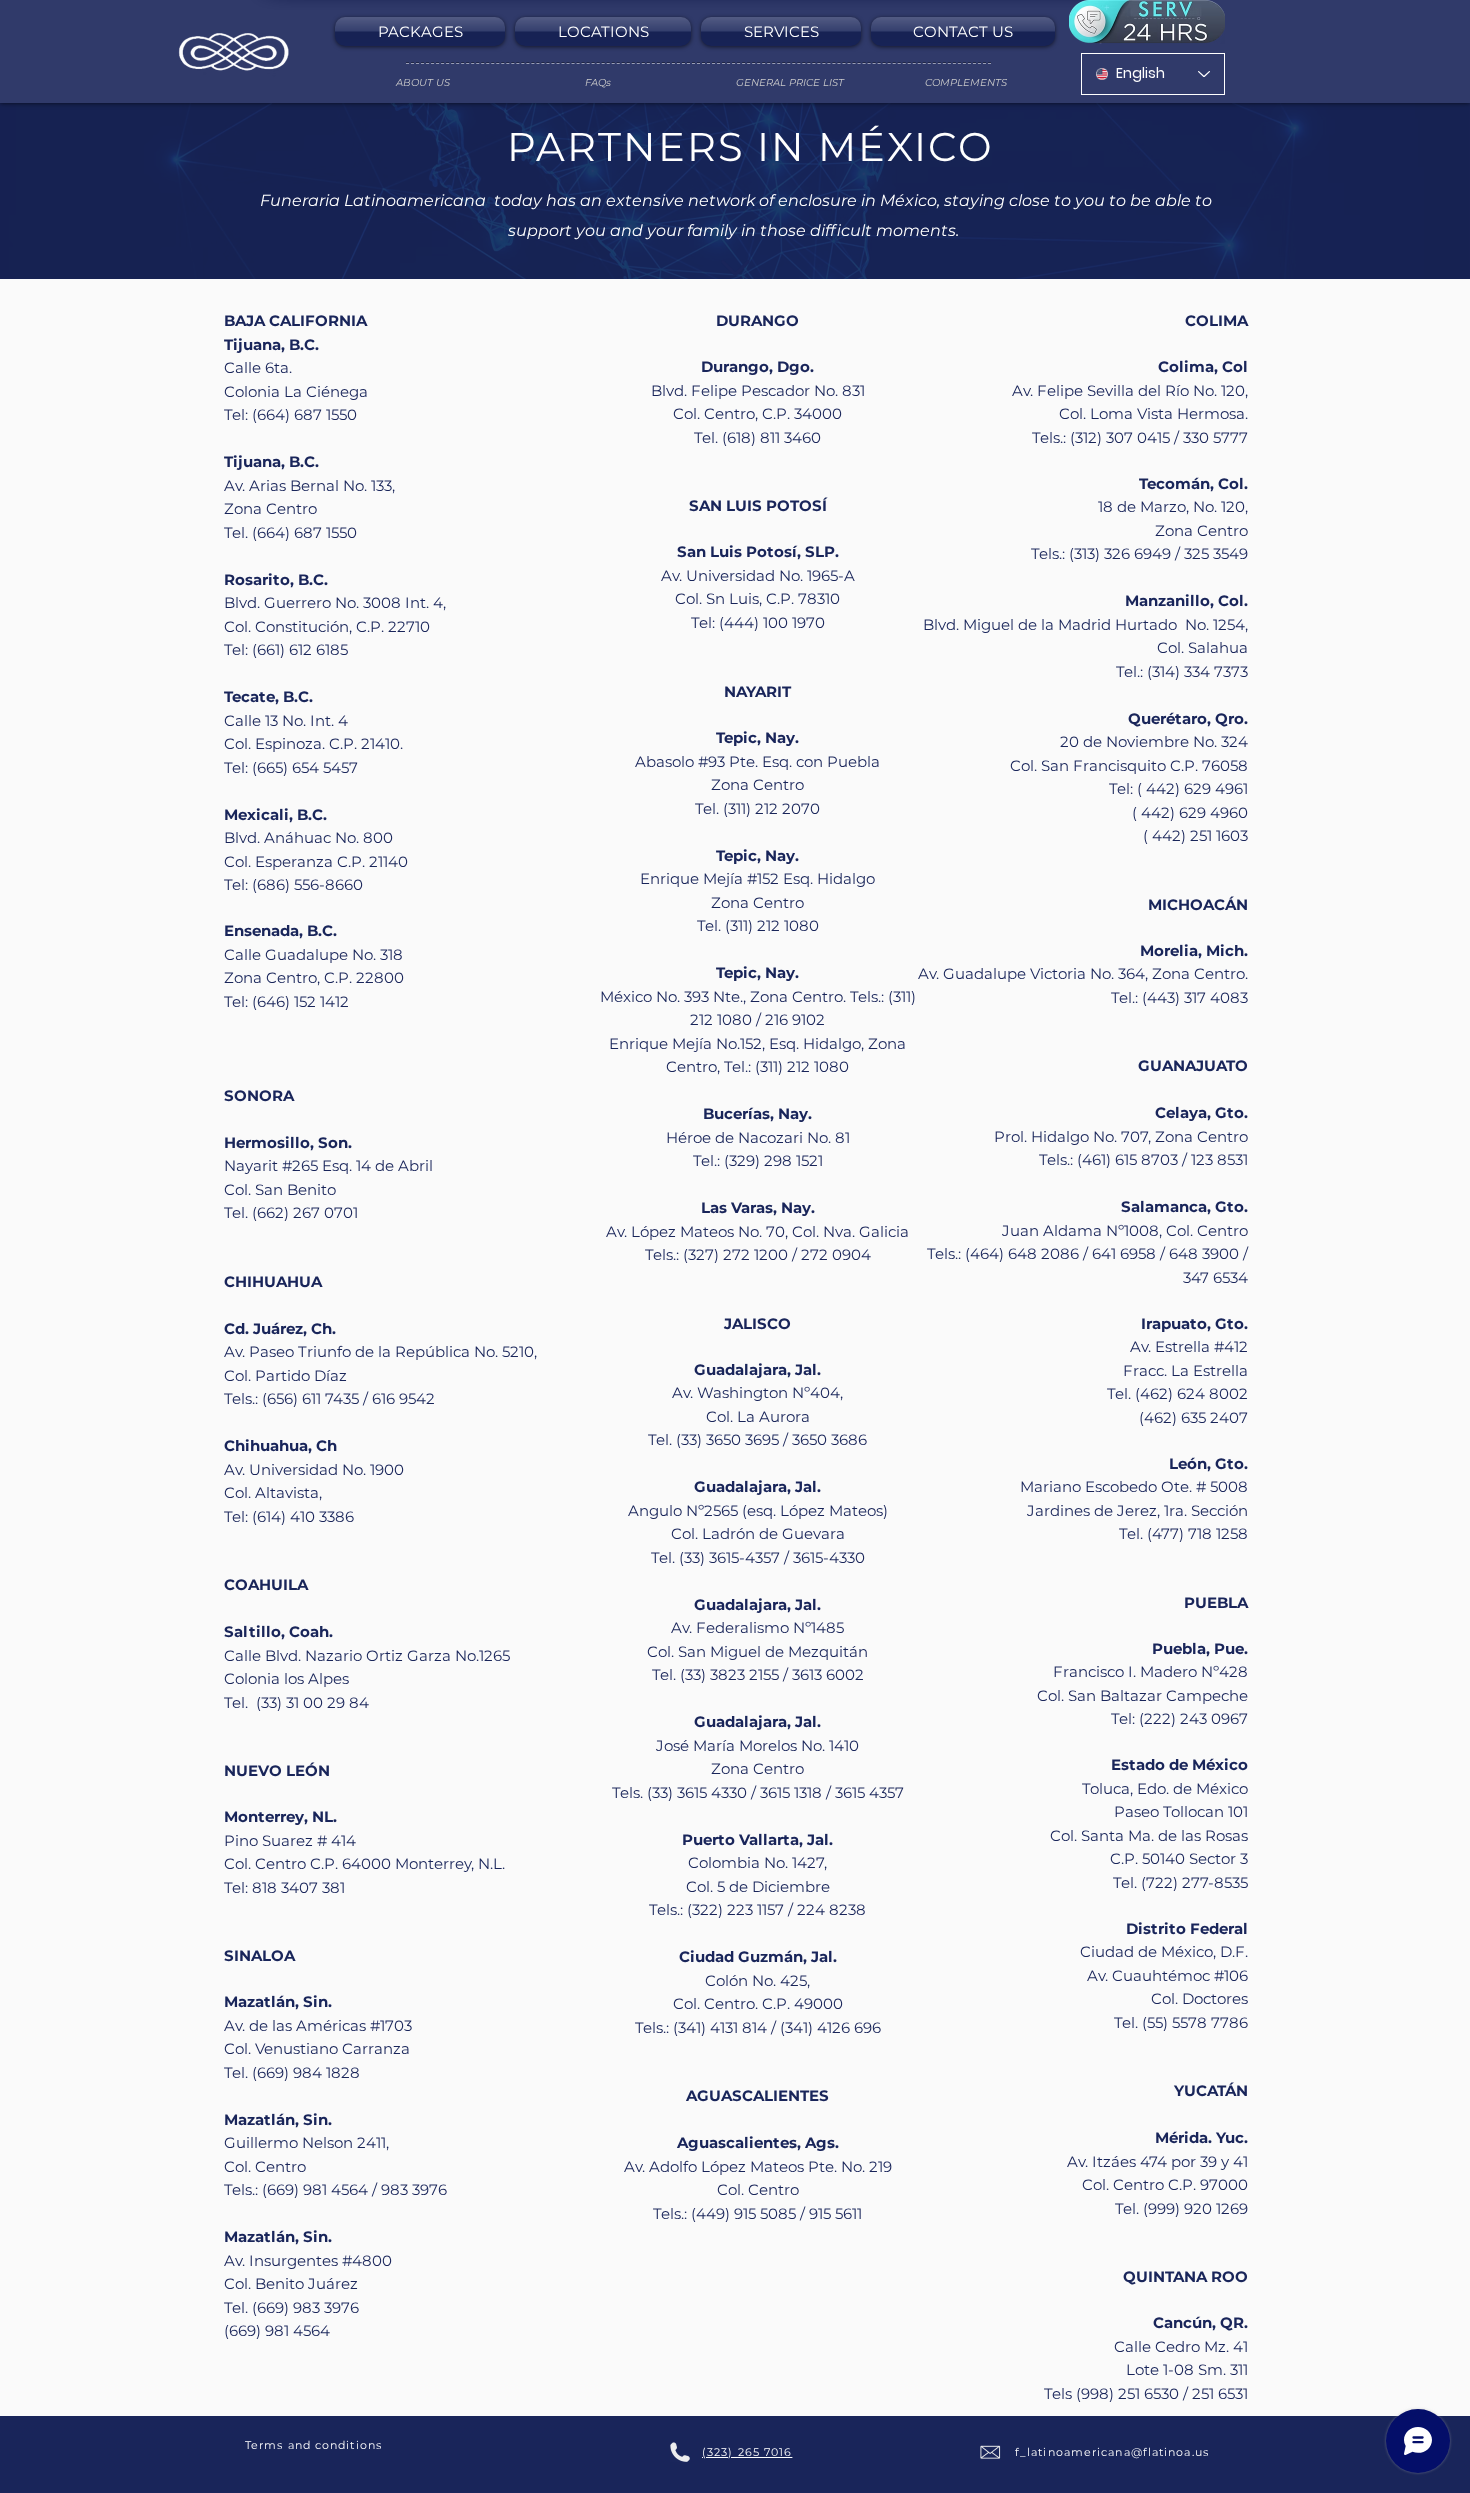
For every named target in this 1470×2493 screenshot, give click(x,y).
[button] (422, 31)
